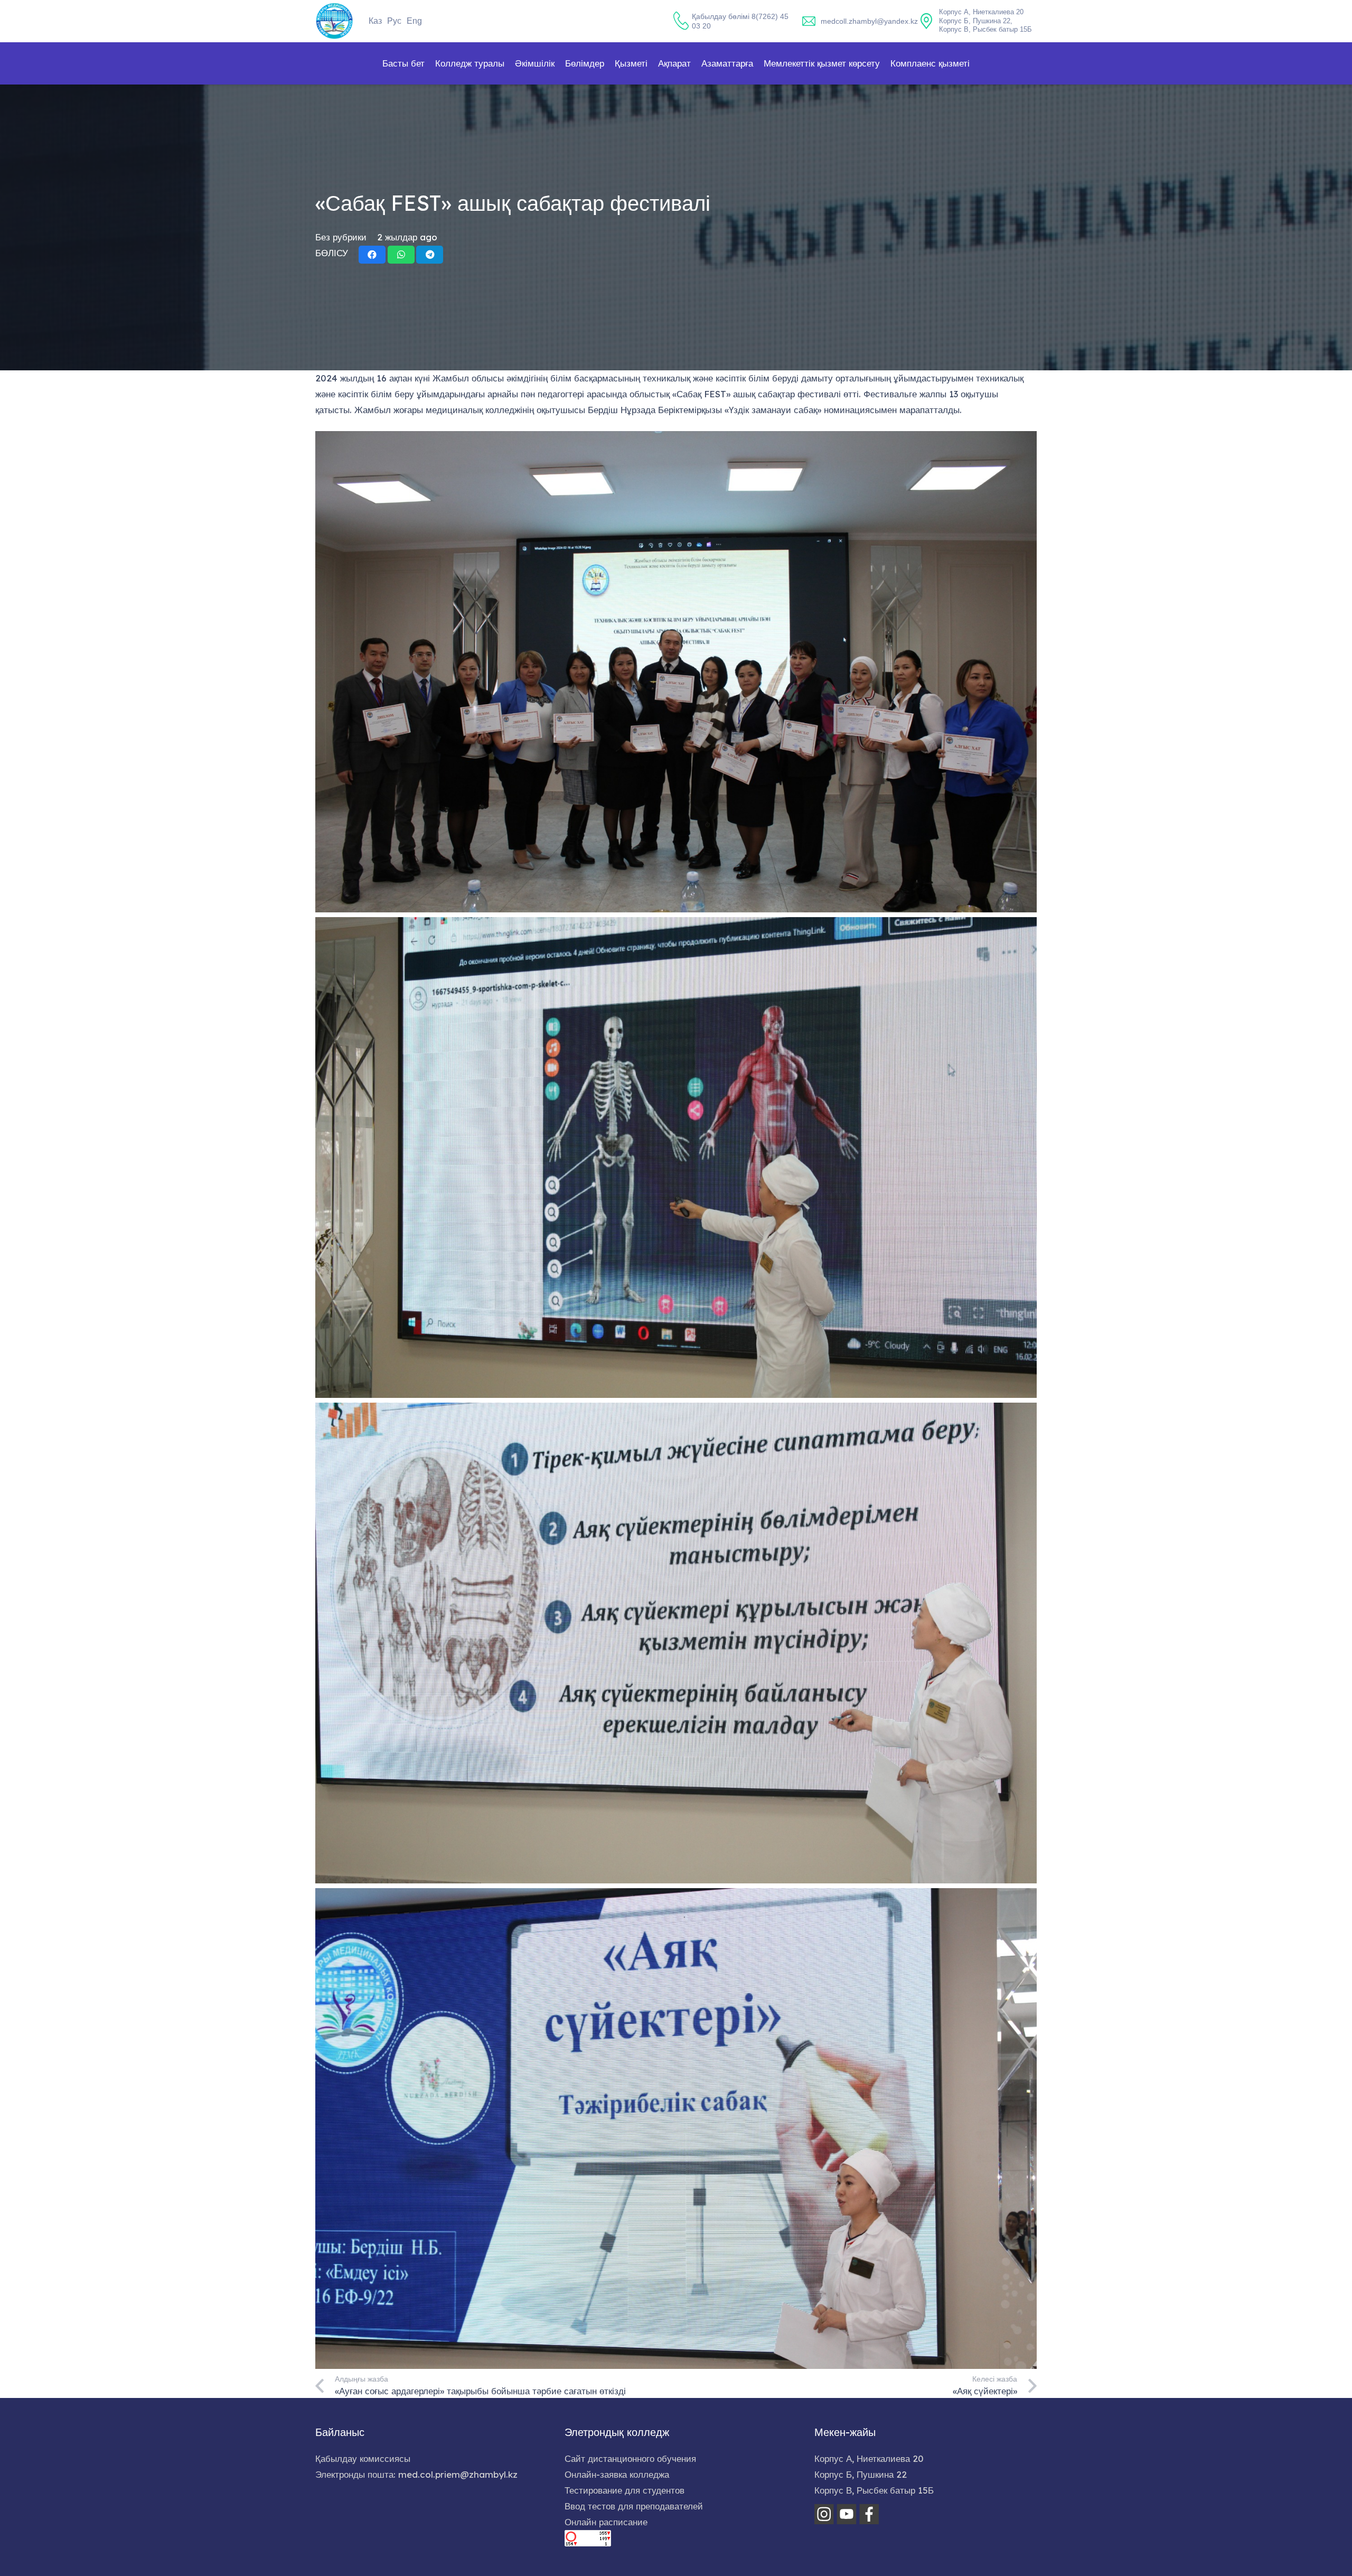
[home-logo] (334, 21)
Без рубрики (341, 237)
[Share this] (372, 255)
